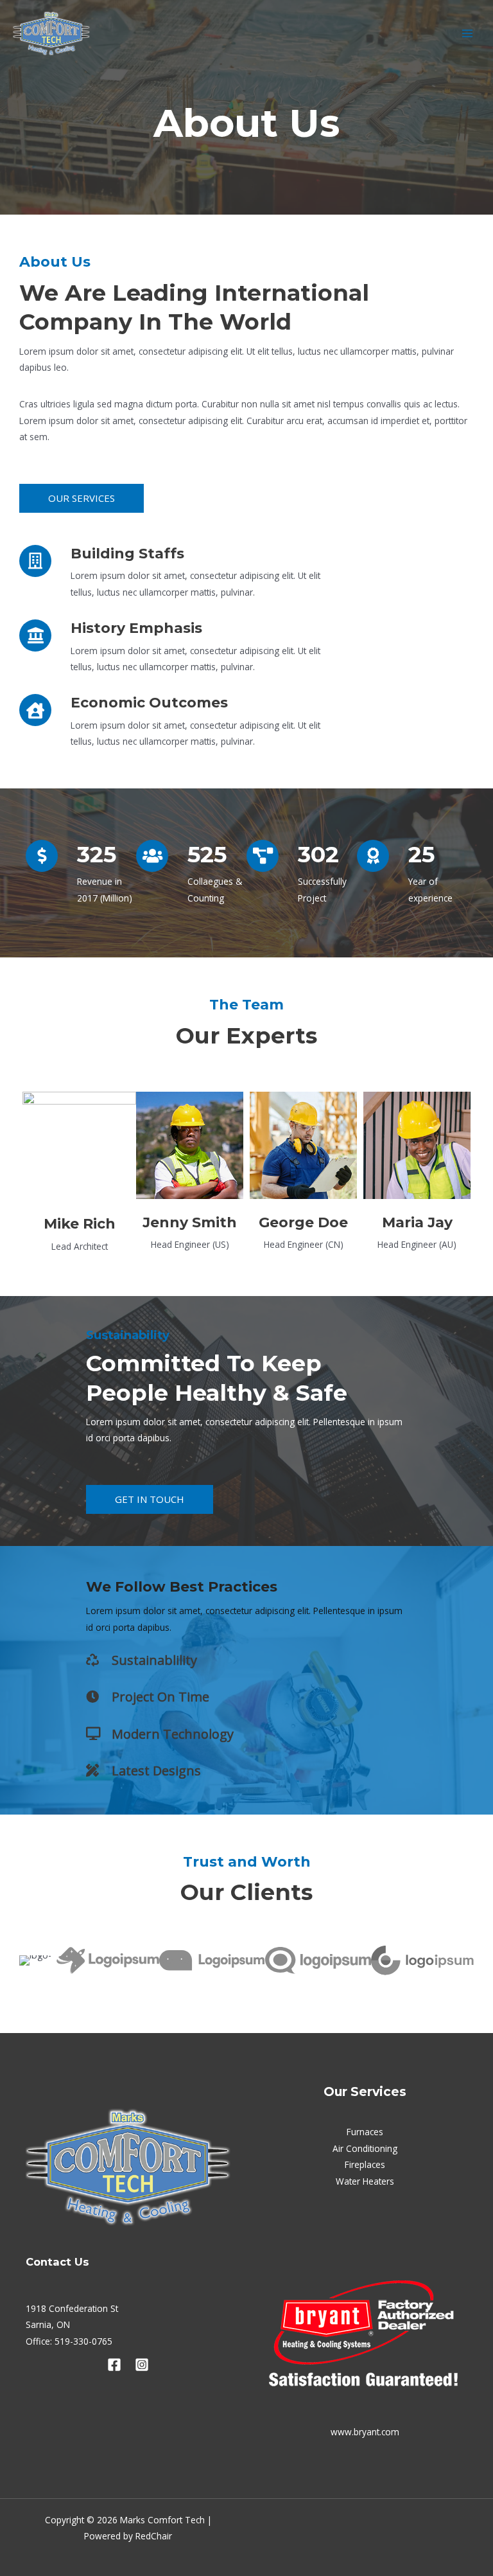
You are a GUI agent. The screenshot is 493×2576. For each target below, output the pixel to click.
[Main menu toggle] (468, 33)
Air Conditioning (365, 2148)
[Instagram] (142, 2365)
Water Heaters (365, 2181)
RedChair (154, 2536)
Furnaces (365, 2132)
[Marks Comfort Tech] (51, 33)
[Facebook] (114, 2365)
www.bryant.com (365, 2432)
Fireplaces (365, 2164)
